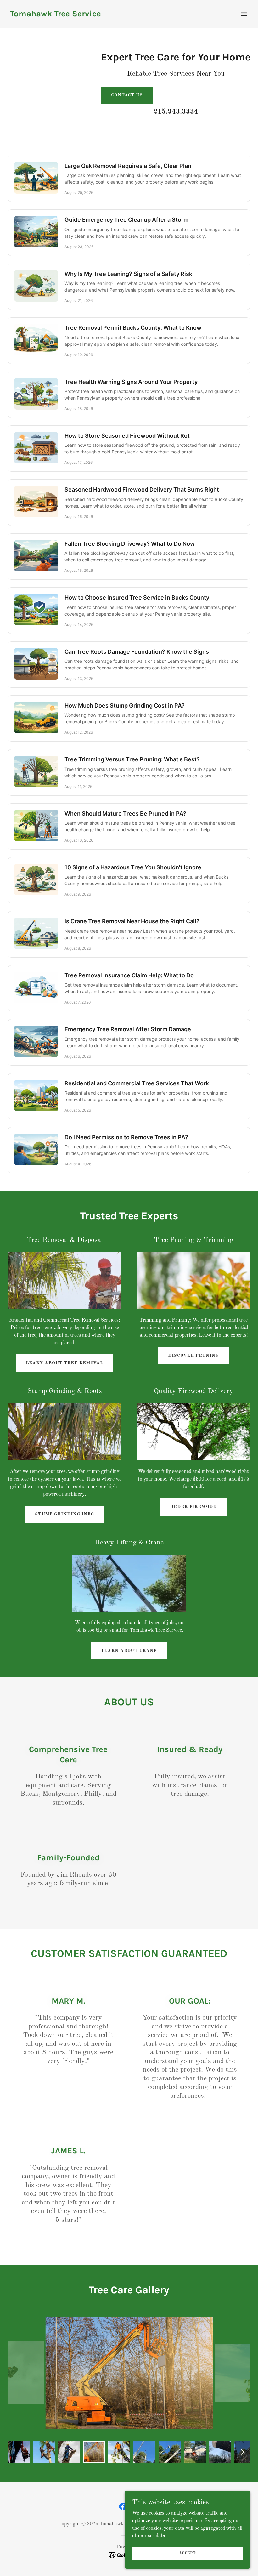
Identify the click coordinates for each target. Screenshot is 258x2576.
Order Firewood (193, 1507)
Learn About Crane (129, 1651)
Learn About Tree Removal (64, 1363)
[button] (244, 14)
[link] (56, 15)
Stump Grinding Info (64, 1514)
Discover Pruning (193, 1356)
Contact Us (127, 95)
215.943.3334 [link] (176, 112)
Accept (188, 2553)
